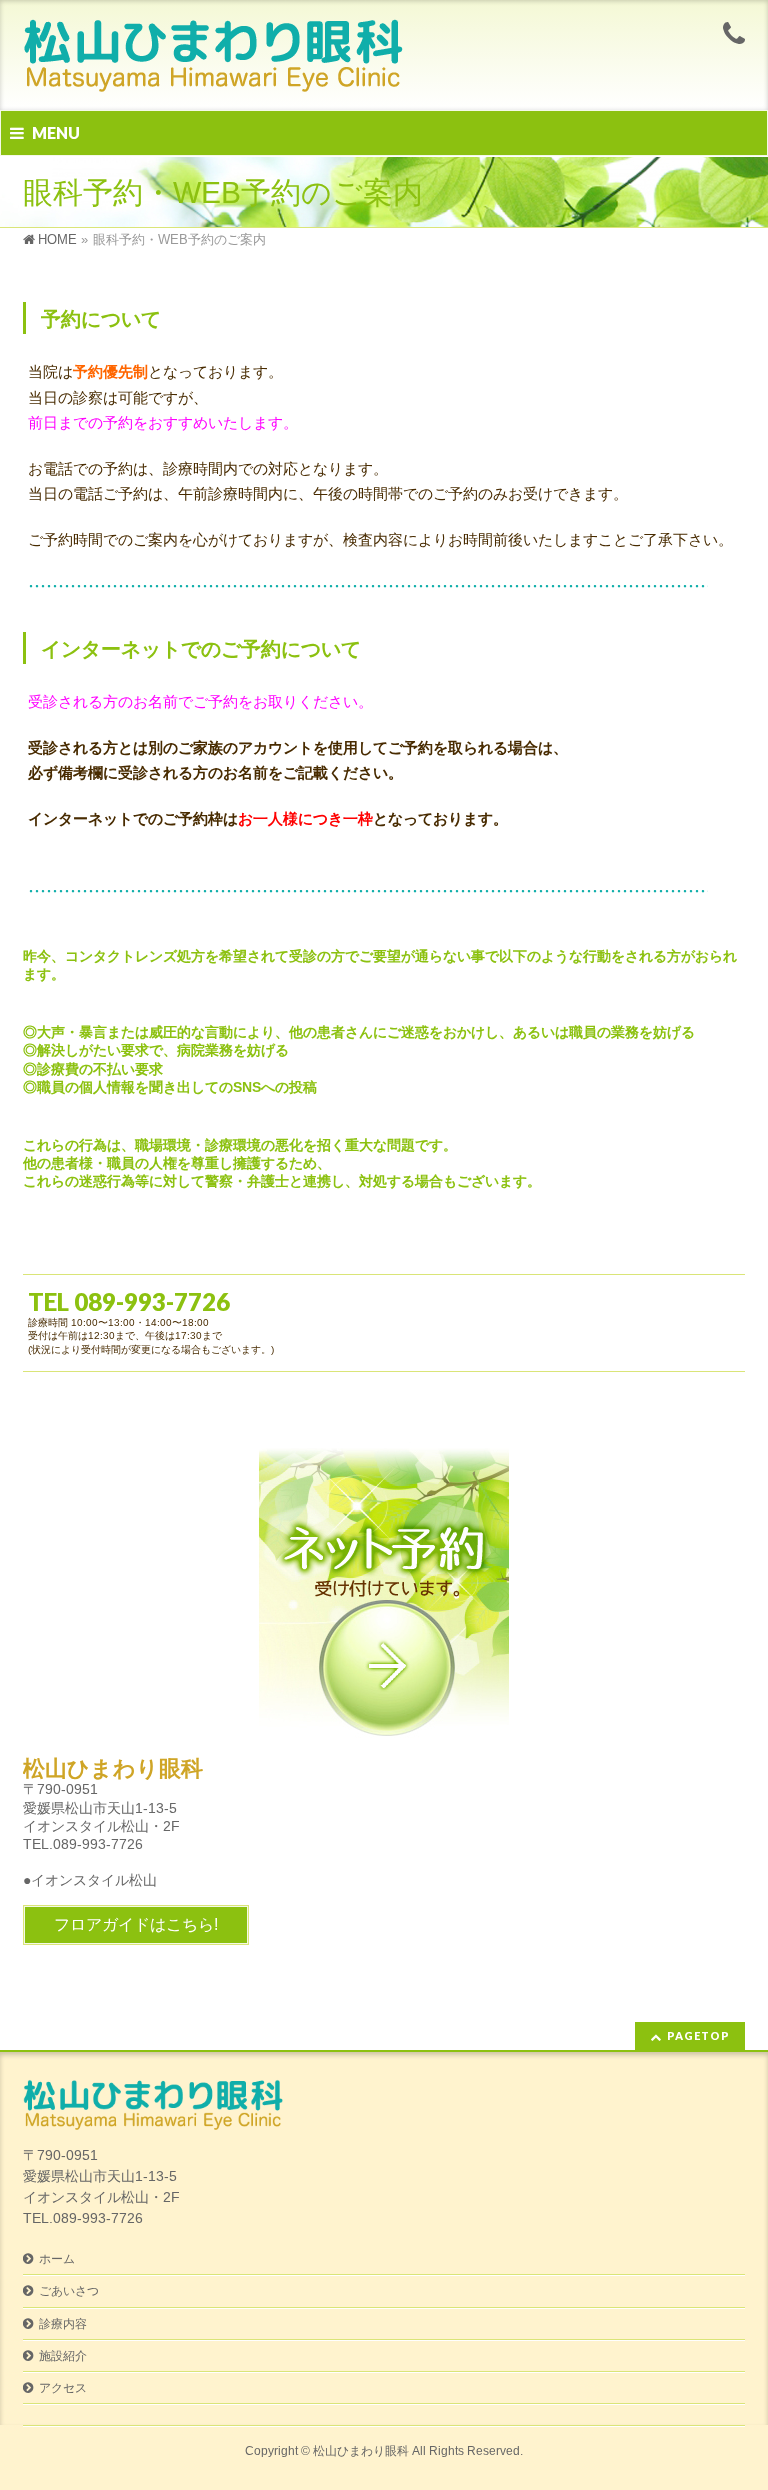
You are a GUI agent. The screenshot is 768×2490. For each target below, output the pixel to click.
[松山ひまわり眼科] (213, 72)
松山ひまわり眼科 (361, 2451)
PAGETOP (698, 2035)
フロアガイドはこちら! (136, 1924)
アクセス (63, 2388)
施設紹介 (63, 2356)
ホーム (57, 2259)
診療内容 (63, 2324)
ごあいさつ (69, 2291)
